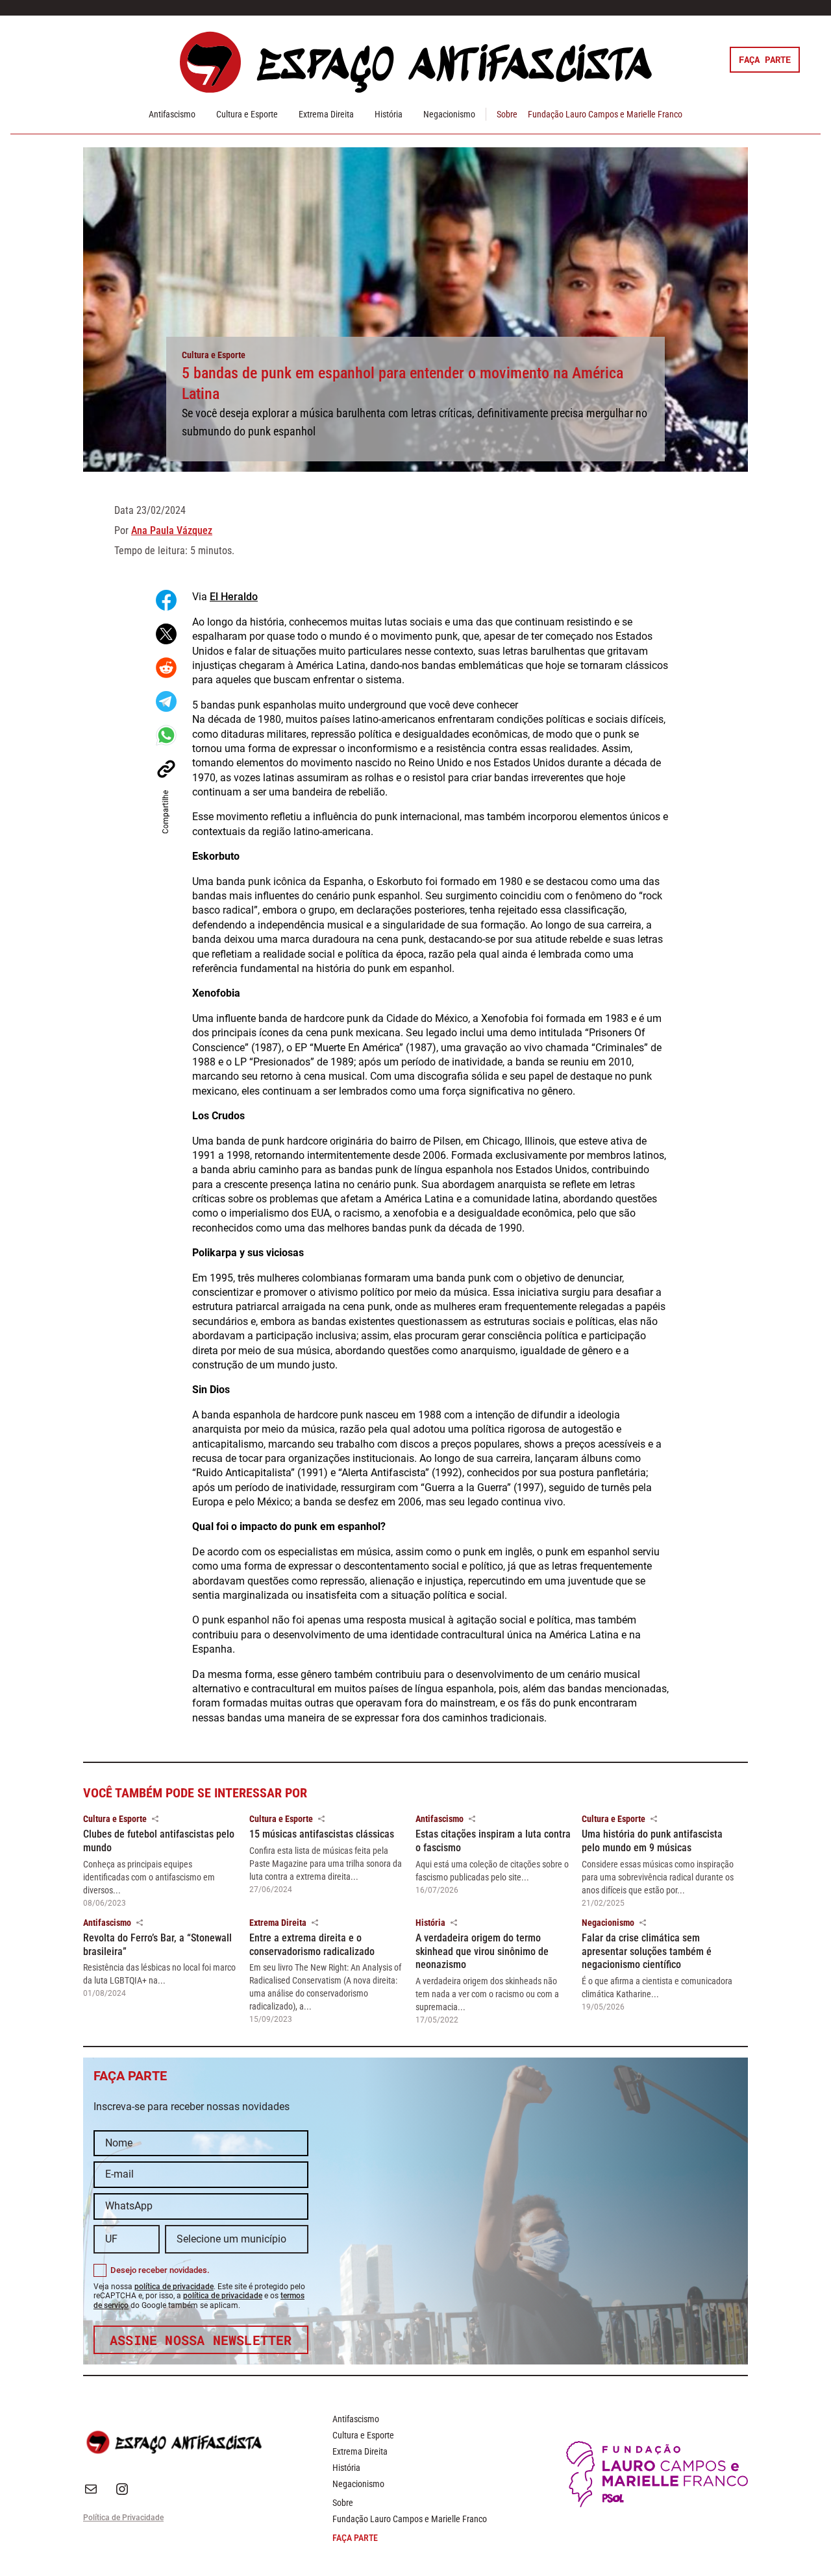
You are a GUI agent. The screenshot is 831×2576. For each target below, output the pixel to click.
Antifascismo (172, 114)
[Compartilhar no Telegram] (166, 701)
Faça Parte (765, 59)
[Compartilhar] (155, 1819)
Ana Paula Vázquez (172, 530)
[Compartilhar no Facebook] (166, 600)
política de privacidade (174, 2287)
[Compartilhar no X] (166, 634)
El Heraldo (234, 597)
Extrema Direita (326, 114)
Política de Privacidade (123, 2518)
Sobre (507, 114)
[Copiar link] (166, 769)
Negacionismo (449, 114)
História (389, 114)
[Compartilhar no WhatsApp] (166, 735)
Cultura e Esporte (247, 114)
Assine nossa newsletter (201, 2340)
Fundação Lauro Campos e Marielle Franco (605, 114)
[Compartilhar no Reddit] (166, 668)
